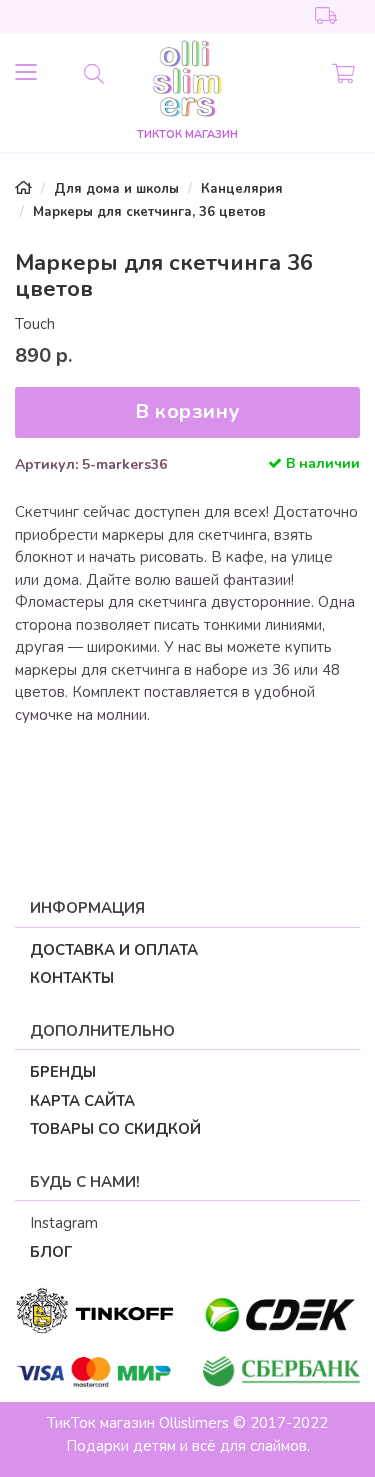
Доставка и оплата (114, 950)
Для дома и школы (116, 189)
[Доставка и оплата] (326, 17)
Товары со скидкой (115, 1129)
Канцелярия (242, 189)
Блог (51, 1252)
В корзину (187, 411)
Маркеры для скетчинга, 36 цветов (149, 212)
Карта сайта (82, 1101)
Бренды (63, 1072)
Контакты (72, 978)
